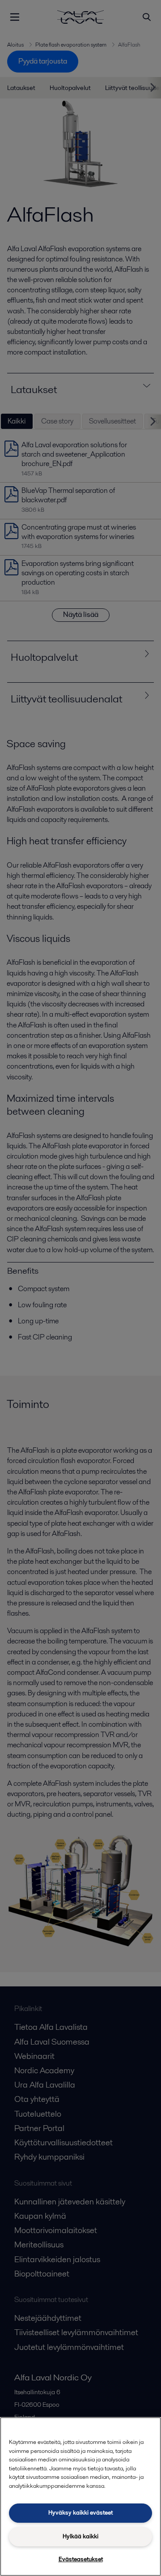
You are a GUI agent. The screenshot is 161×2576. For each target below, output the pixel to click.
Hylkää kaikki (80, 2536)
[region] (80, 2497)
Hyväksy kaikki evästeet (80, 2513)
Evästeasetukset (81, 2559)
